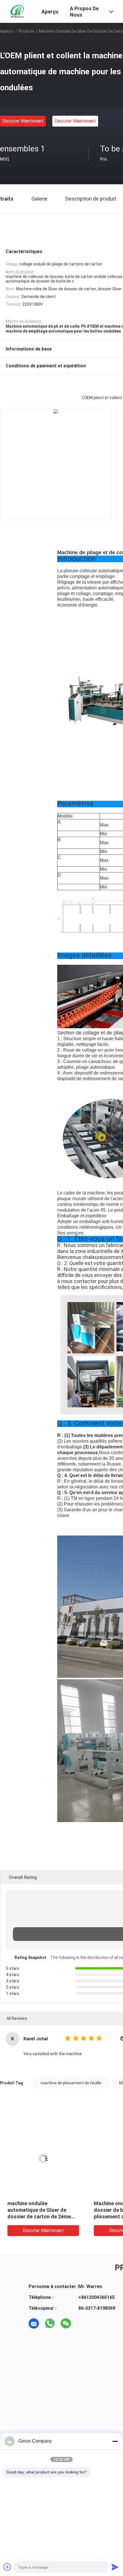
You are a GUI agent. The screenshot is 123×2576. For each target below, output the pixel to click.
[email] (34, 2323)
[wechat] (66, 2323)
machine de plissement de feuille (71, 2083)
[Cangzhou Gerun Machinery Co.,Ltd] (17, 11)
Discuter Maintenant (23, 121)
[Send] (115, 2567)
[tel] (82, 2323)
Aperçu (7, 31)
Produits (26, 31)
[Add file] (7, 2567)
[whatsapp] (50, 2323)
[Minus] (115, 2441)
